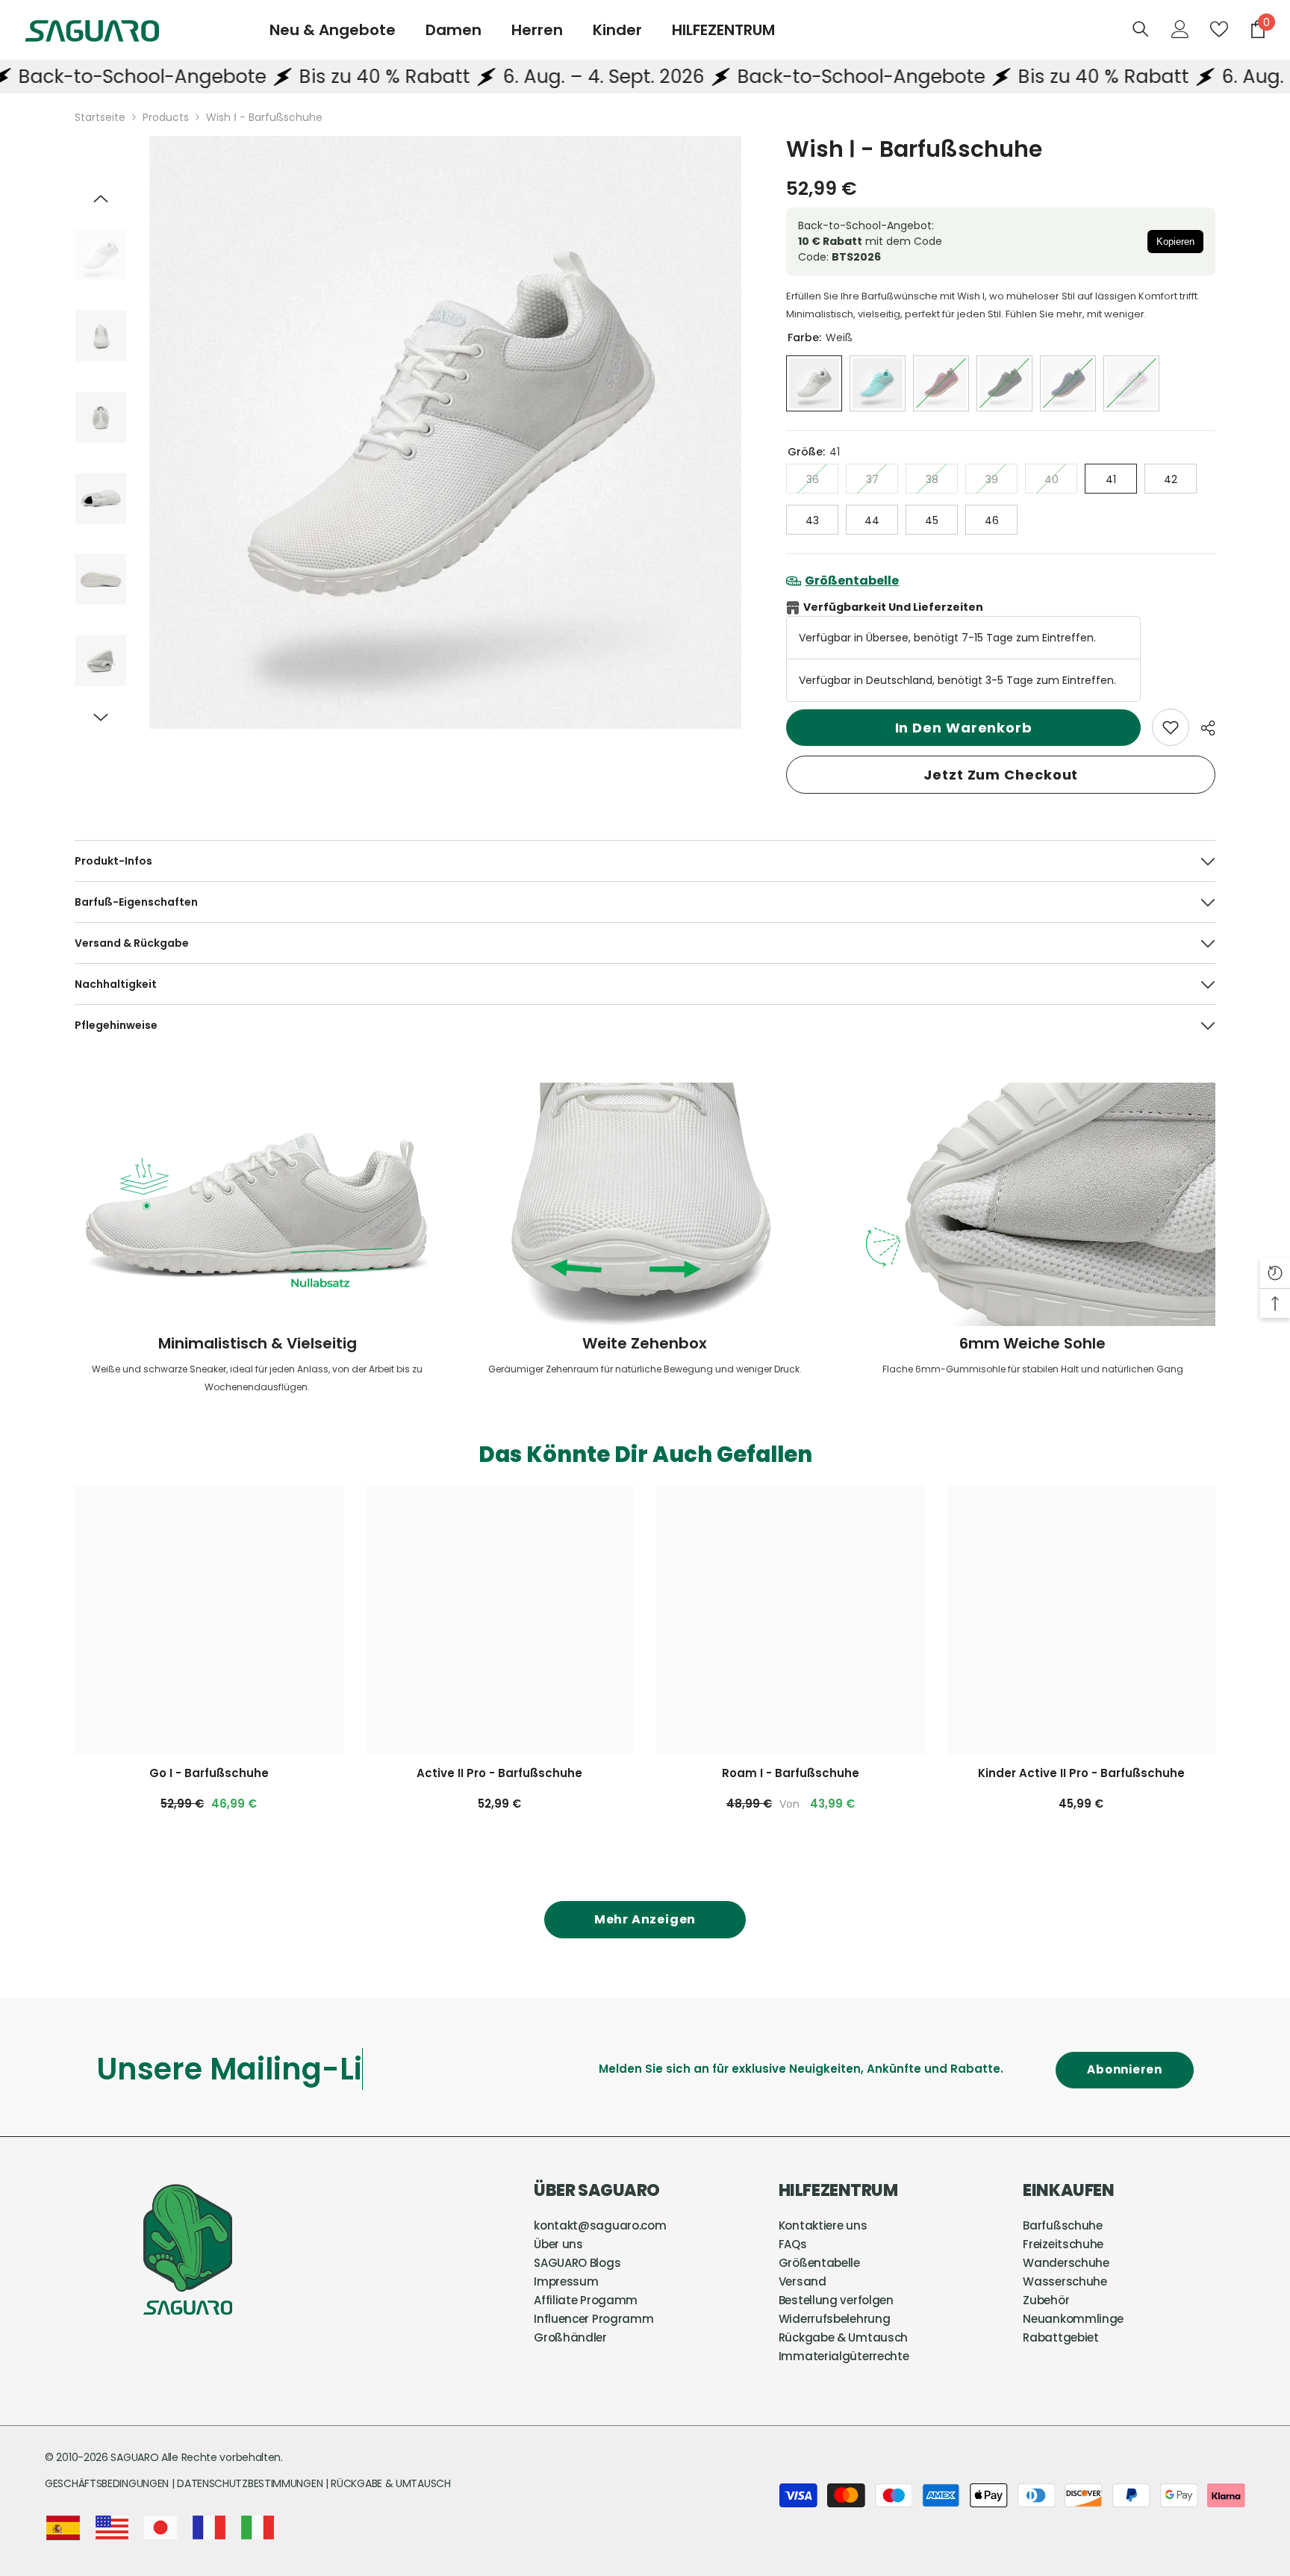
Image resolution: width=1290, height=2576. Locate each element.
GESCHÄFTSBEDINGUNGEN (108, 2483)
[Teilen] (1202, 728)
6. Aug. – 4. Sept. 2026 (519, 77)
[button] (101, 199)
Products (166, 117)
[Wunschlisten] (1219, 29)
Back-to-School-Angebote (776, 77)
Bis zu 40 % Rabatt (300, 77)
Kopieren (1175, 242)
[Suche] (1141, 29)
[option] (446, 432)
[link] (1171, 727)
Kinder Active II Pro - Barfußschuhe (1081, 1773)
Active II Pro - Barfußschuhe (499, 1773)
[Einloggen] (1180, 29)
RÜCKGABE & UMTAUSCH (390, 2483)
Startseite (100, 117)
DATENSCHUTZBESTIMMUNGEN (251, 2483)
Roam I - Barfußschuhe (791, 1773)
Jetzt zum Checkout (1001, 775)
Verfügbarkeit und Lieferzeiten (893, 607)
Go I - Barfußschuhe (209, 1773)
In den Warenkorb (964, 728)
